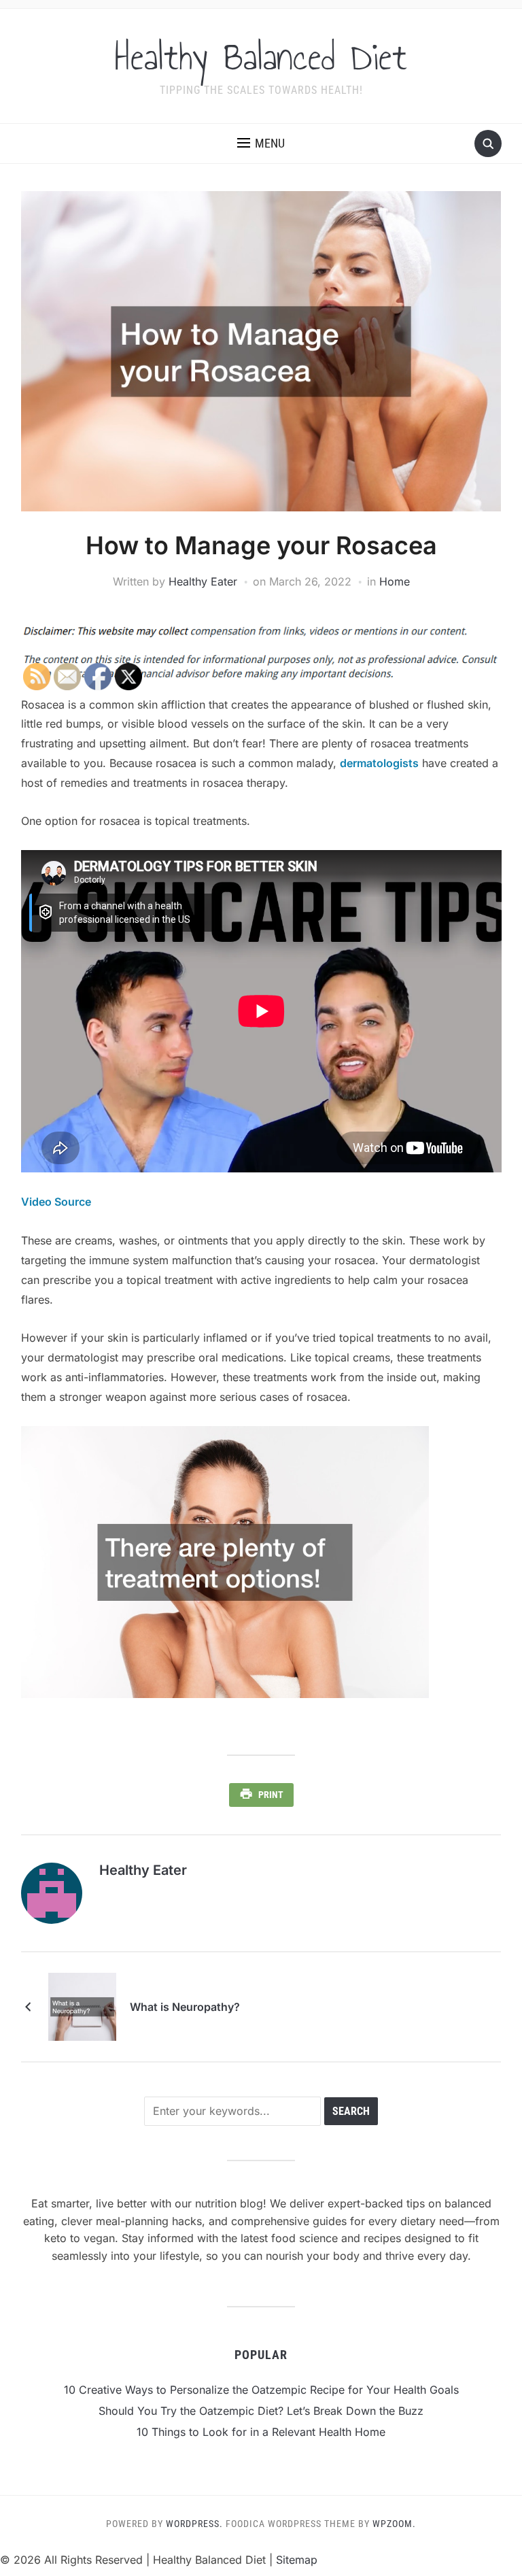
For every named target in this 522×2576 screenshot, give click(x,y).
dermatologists (379, 763)
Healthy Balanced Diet (261, 57)
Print (271, 1795)
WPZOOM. (394, 2524)
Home (395, 581)
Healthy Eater (203, 581)
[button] (261, 143)
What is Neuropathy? (185, 2007)
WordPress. (194, 2524)
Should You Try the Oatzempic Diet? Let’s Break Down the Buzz (261, 2411)
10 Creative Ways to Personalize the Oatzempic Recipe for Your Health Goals (261, 2390)
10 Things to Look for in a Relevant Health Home (261, 2432)
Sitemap (297, 2560)
